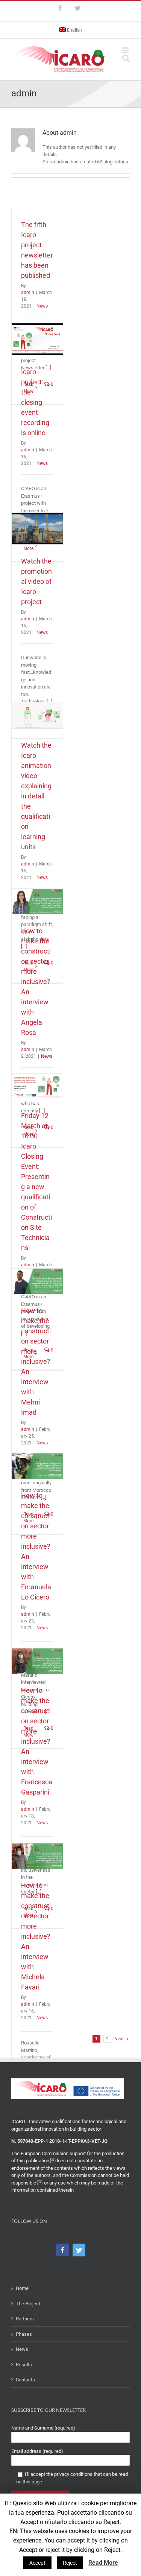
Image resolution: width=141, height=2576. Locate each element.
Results (24, 2365)
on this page (29, 2482)
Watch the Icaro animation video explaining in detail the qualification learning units (36, 796)
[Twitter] (79, 2250)
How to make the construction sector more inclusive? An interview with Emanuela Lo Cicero (36, 1546)
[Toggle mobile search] (126, 58)
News (42, 306)
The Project (28, 2304)
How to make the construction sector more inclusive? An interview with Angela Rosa (36, 982)
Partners (25, 2319)
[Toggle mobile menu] (126, 50)
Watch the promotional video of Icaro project (36, 581)
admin (28, 292)
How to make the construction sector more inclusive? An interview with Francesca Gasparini (37, 1741)
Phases (24, 2334)
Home (22, 2288)
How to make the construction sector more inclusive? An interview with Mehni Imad (36, 1361)
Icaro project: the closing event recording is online (35, 402)
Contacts (25, 2380)
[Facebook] (62, 2250)
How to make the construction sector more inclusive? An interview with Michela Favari (36, 1936)
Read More (103, 2563)
